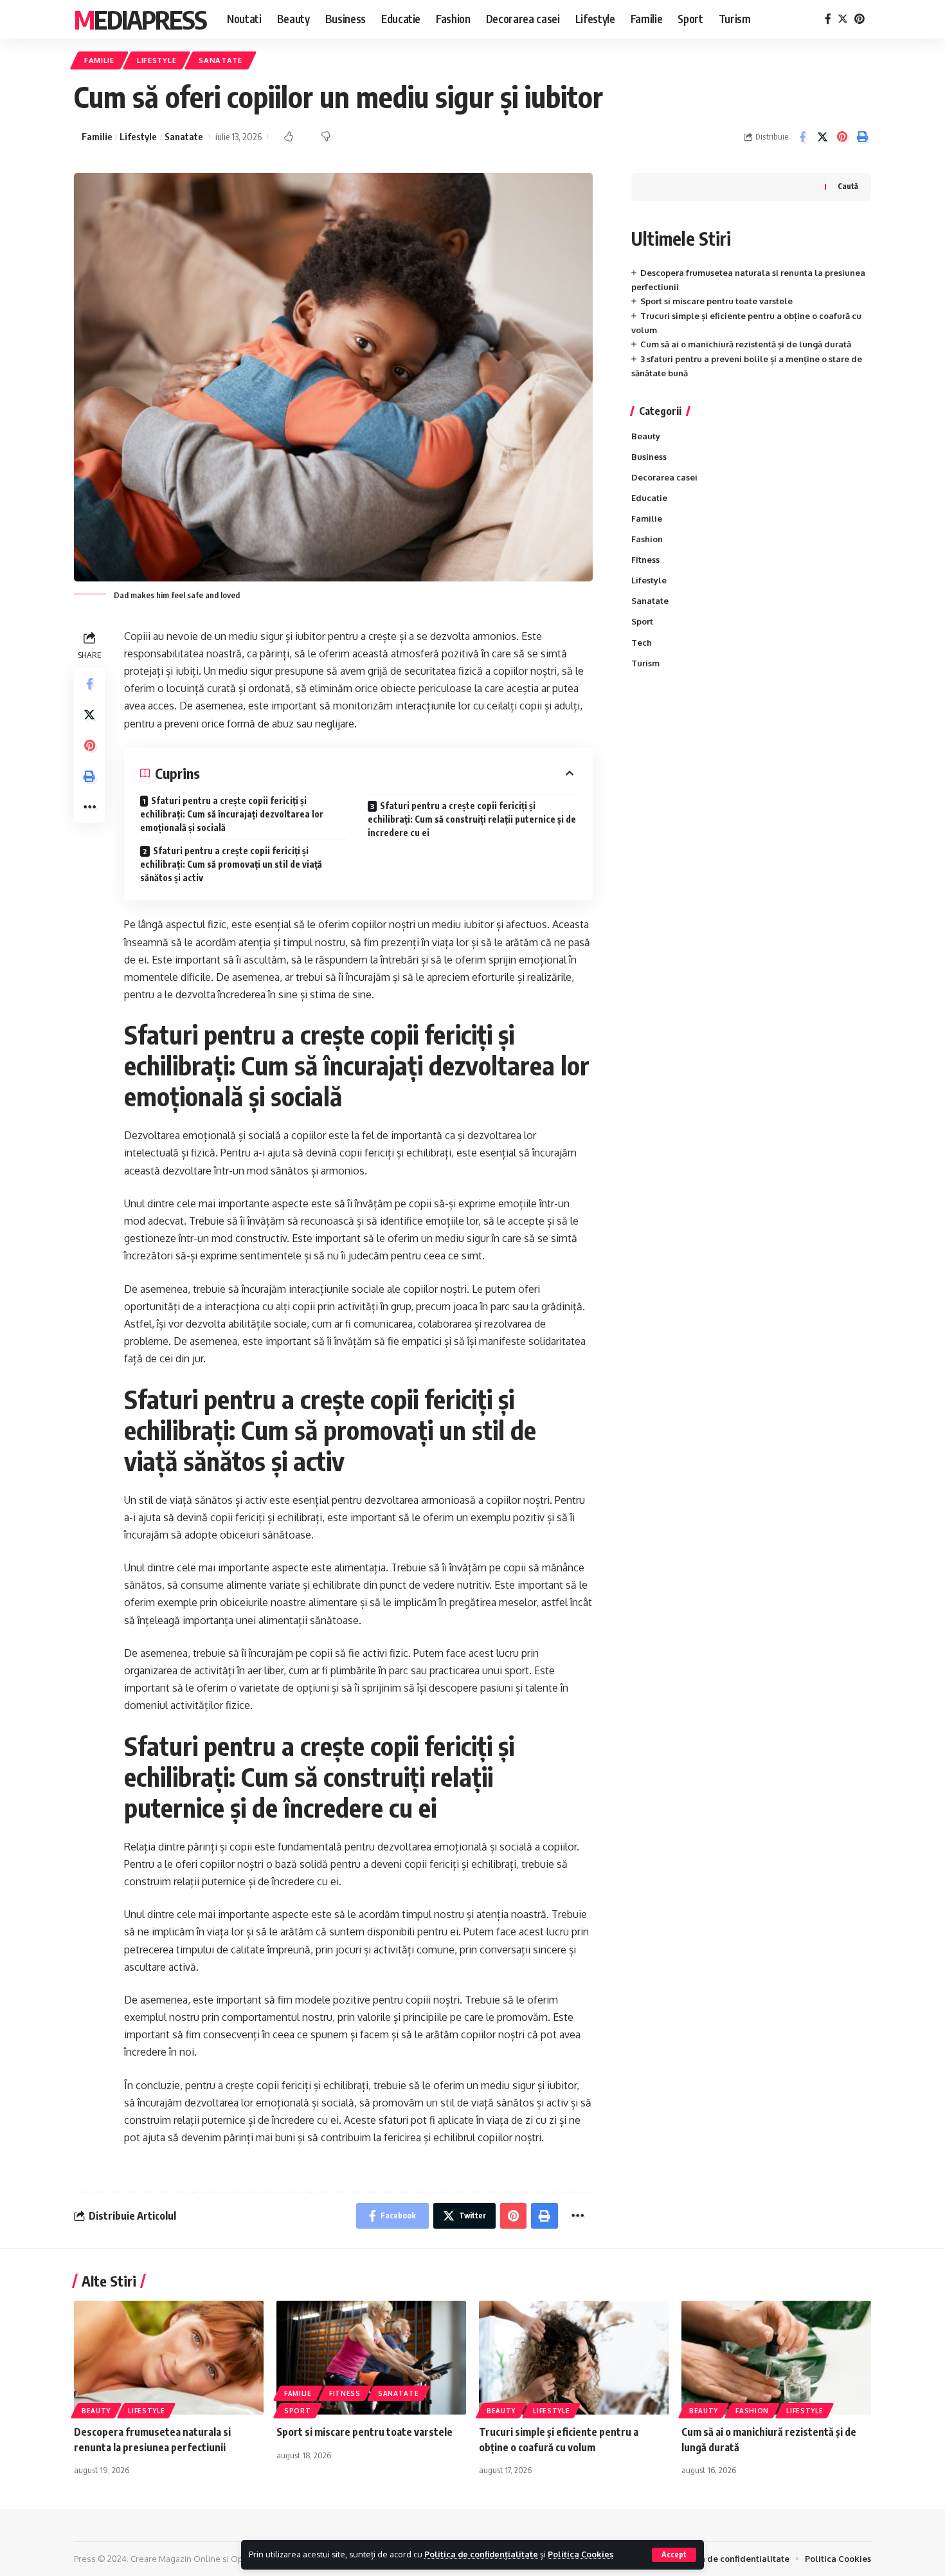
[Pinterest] (860, 19)
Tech (642, 643)
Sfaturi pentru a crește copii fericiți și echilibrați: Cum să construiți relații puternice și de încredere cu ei (472, 819)
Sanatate (221, 60)
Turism (645, 663)
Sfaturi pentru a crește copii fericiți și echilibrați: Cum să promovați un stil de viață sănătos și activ (231, 864)
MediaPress (140, 19)
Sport (642, 621)
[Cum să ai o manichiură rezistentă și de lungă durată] (776, 2358)
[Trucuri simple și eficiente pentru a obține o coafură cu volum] (574, 2358)
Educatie (649, 498)
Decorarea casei (664, 477)
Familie (99, 60)
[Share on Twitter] (822, 137)
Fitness (645, 560)
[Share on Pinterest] (842, 137)
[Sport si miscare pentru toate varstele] (371, 2358)
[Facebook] (828, 19)
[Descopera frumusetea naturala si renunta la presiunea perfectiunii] (169, 2358)
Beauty (646, 436)
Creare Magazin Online (175, 2559)
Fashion (647, 539)
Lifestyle (157, 60)
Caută (848, 186)
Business (649, 457)
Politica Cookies (580, 2554)
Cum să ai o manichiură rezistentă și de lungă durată (746, 344)
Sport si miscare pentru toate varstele (716, 301)
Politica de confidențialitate (481, 2554)
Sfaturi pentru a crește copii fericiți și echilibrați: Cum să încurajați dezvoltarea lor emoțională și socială (232, 814)
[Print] (862, 137)
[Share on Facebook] (802, 137)
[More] (89, 807)
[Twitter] (843, 19)
